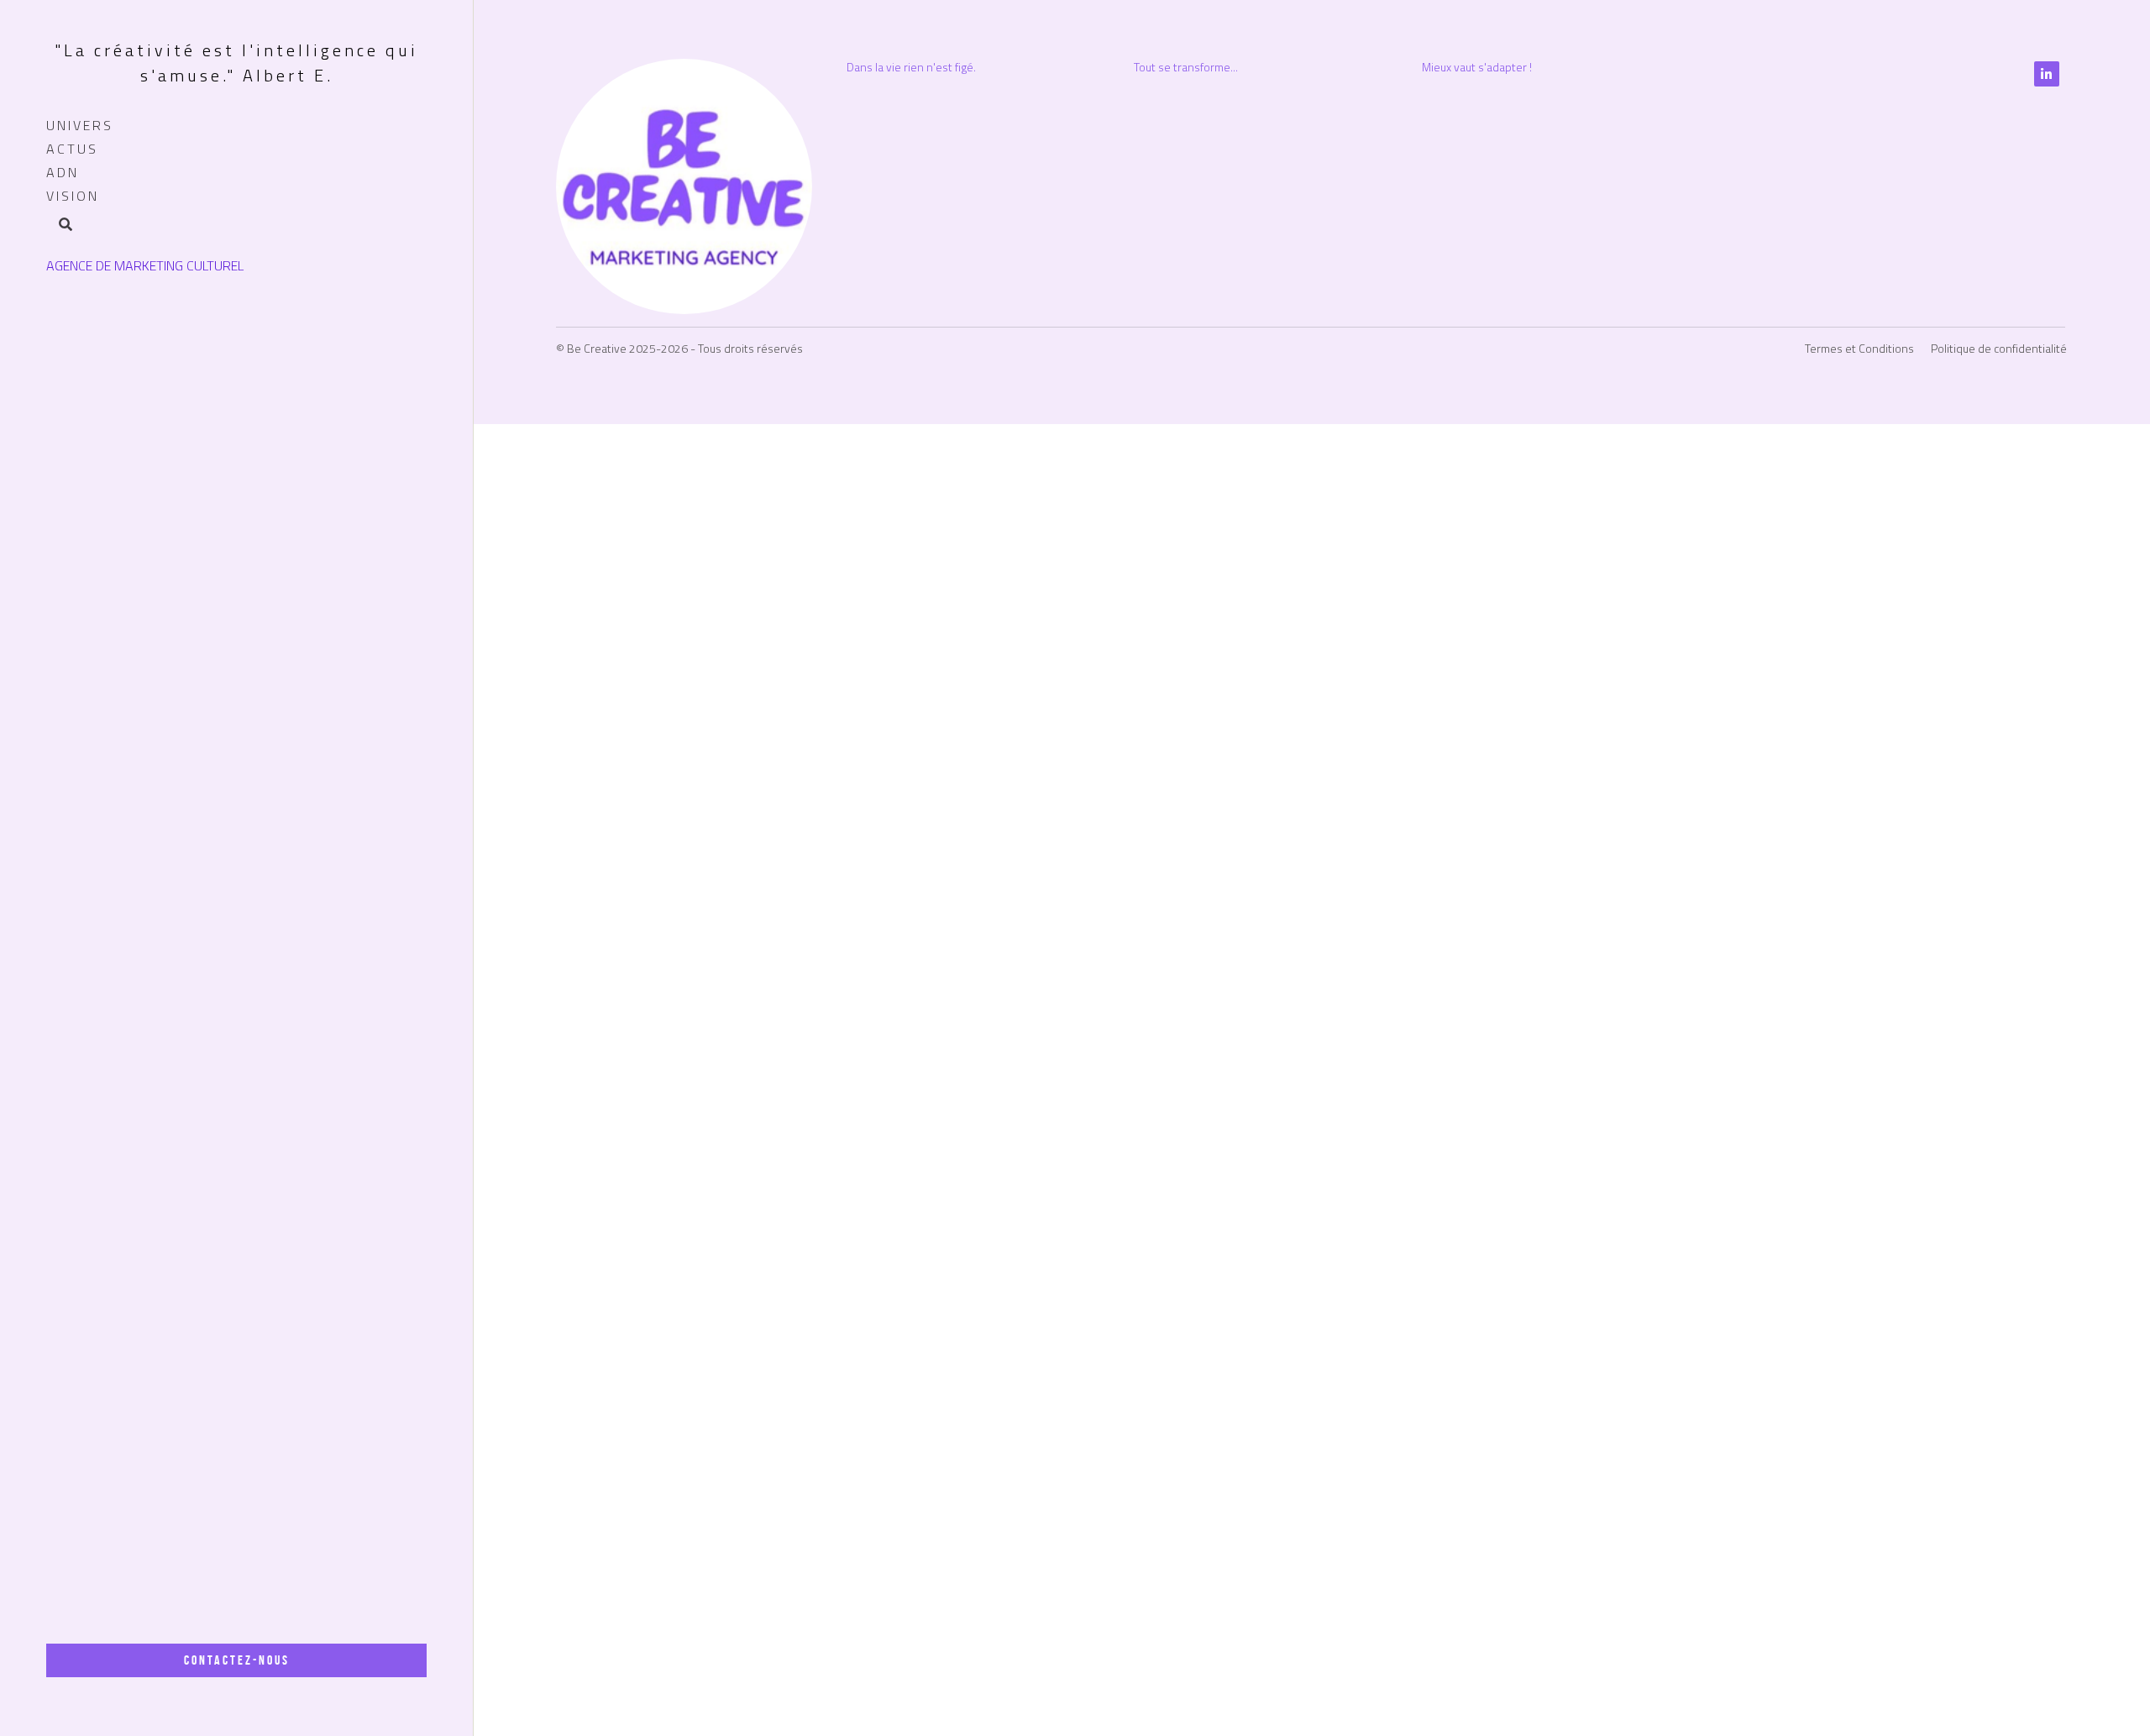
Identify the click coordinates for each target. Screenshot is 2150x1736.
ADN (63, 172)
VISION (73, 196)
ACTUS (72, 149)
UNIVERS (80, 125)
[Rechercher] (60, 226)
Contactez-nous (237, 1660)
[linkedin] (2047, 1538)
